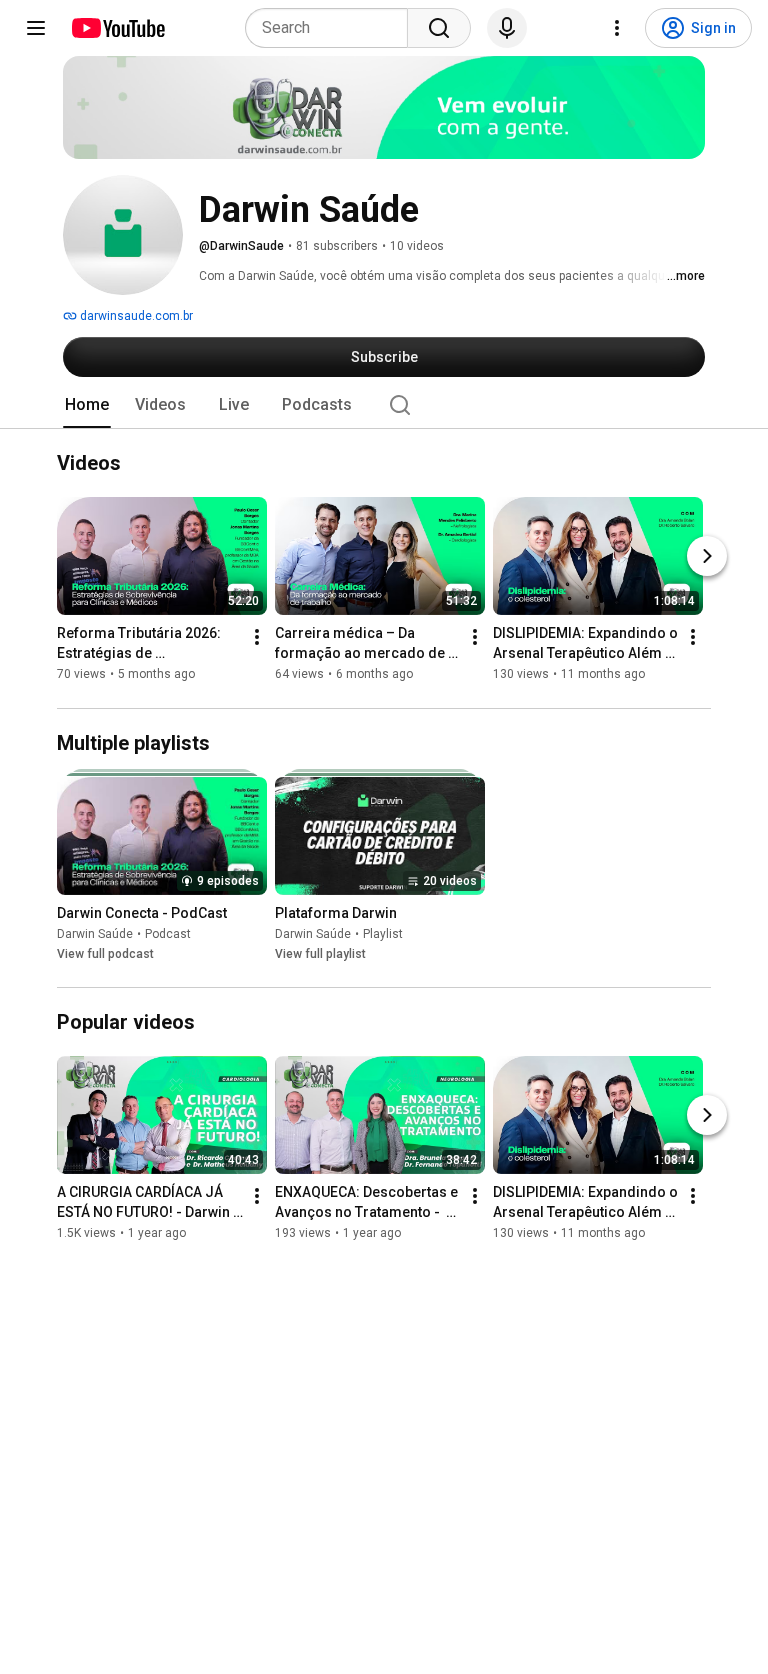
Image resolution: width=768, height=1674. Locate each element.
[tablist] (384, 405)
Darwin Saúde (95, 934)
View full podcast (105, 954)
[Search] (439, 28)
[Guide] (36, 28)
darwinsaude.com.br (135, 316)
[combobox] (332, 28)
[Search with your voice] (507, 28)
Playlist (383, 934)
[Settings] (617, 28)
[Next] (707, 557)
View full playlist (320, 954)
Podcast (168, 934)
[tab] (87, 405)
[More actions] (257, 638)
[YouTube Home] (117, 28)
